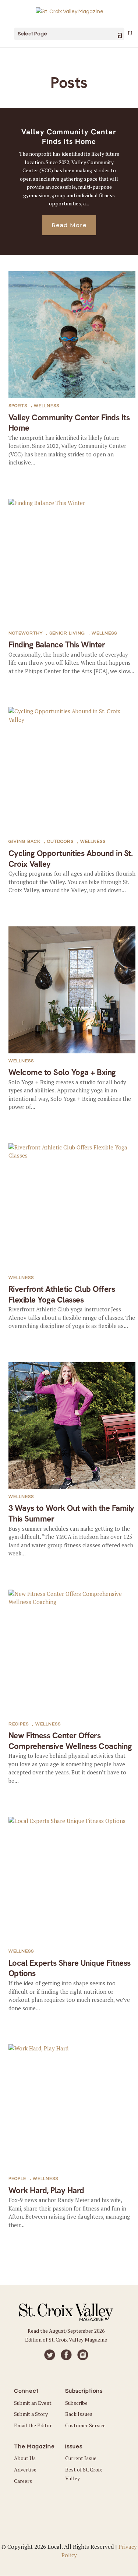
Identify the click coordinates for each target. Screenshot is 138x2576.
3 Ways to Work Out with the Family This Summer (71, 1513)
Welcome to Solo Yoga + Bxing (62, 1072)
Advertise (25, 2469)
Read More (69, 225)
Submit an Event (33, 2403)
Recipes (19, 1724)
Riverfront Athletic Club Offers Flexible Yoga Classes (62, 1294)
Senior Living (67, 633)
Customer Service (85, 2425)
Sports (18, 406)
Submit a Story (31, 2414)
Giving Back (24, 842)
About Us (25, 2458)
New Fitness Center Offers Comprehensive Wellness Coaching (70, 1741)
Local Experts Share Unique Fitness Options (70, 1968)
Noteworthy (26, 633)
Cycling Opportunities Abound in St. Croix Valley (71, 859)
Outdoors (60, 842)
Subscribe (76, 2403)
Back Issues (79, 2414)
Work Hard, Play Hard (46, 2190)
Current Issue (81, 2458)
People (17, 2179)
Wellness (47, 406)
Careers (23, 2481)
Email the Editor (33, 2425)
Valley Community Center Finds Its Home (69, 137)
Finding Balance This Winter (57, 645)
